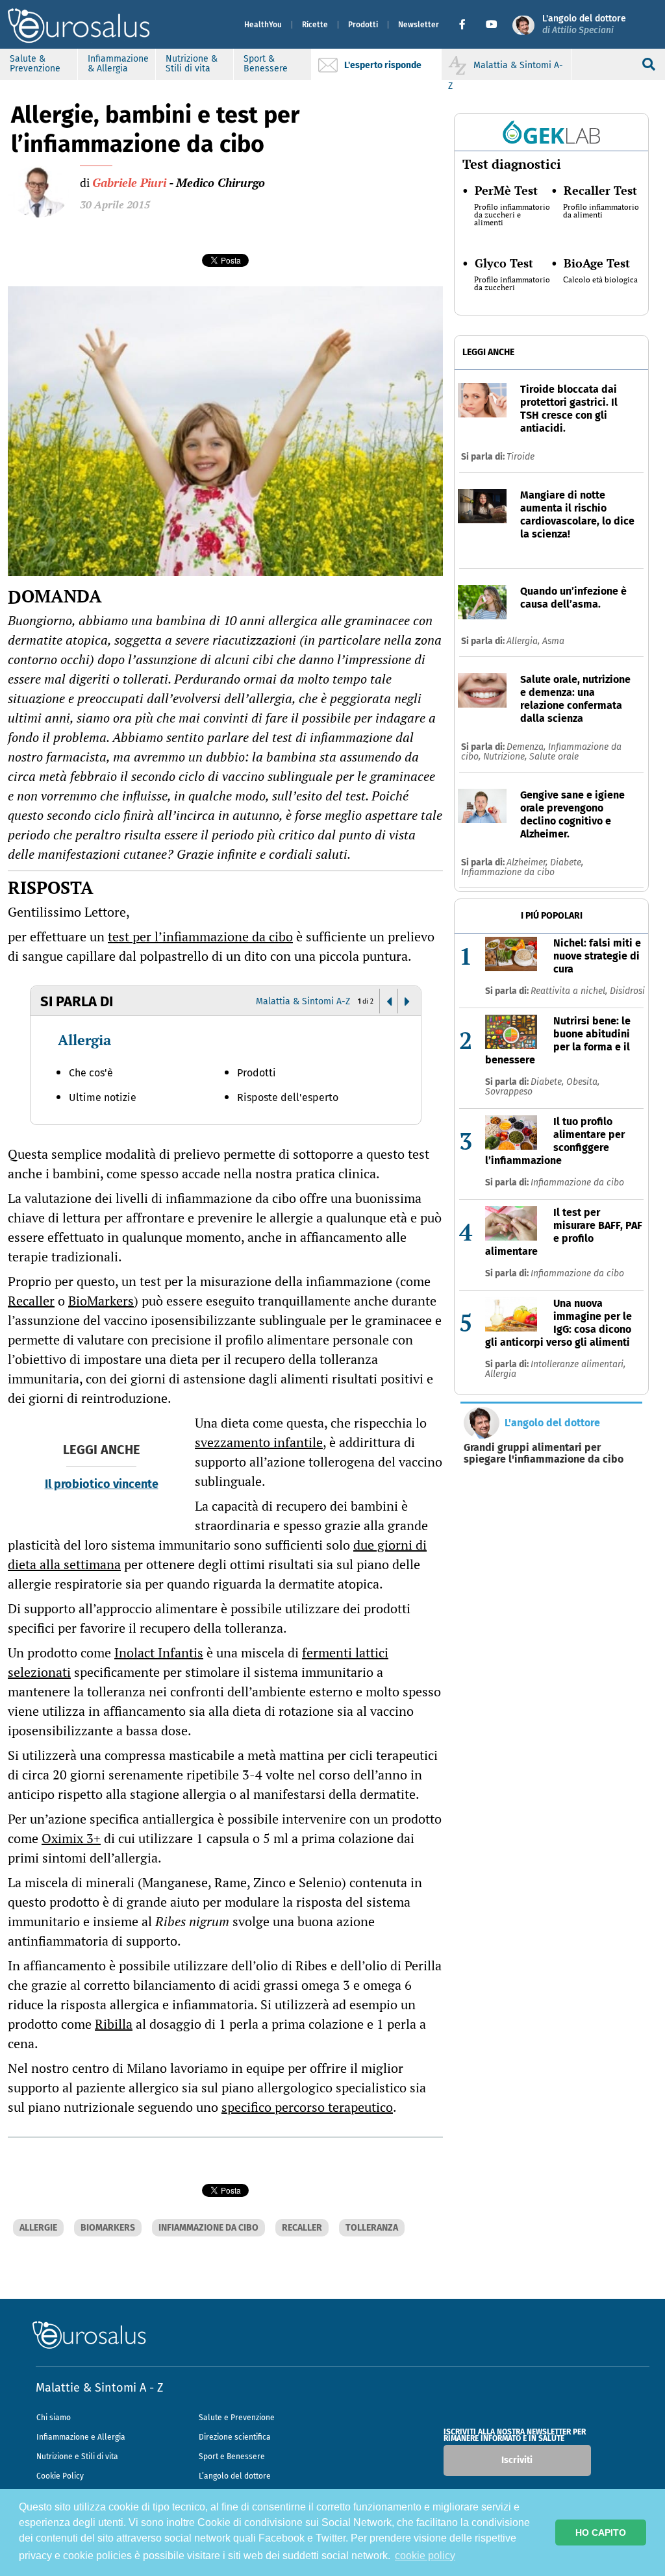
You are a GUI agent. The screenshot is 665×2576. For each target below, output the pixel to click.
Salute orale (554, 757)
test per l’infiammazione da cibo (200, 936)
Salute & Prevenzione (35, 64)
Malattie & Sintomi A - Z (99, 2388)
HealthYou (263, 25)
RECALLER (302, 2228)
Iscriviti (517, 2460)
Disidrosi (627, 991)
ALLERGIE (38, 2228)
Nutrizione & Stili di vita (192, 64)
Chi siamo (54, 2418)
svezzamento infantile (259, 1442)
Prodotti (363, 25)
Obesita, (583, 1082)
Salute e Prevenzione (237, 2418)
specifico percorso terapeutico (307, 2107)
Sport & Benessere (266, 64)
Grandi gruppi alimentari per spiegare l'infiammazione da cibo (544, 1454)
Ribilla (114, 2024)
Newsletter (419, 25)
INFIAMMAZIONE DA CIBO (208, 2228)
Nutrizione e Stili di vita (77, 2457)
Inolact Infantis (159, 1653)
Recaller (31, 1301)
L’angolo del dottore (235, 2476)
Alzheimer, (528, 862)
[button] (467, 25)
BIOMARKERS (108, 2228)
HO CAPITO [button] (601, 2533)
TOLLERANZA (372, 2228)
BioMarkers (101, 1301)
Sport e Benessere (232, 2457)
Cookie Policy (60, 2476)
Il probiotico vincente (102, 1484)
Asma (553, 641)
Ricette (315, 25)
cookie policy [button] (425, 2556)
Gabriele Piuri (129, 182)
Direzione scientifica (235, 2437)
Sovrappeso (509, 1092)
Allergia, (524, 641)
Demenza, (527, 747)
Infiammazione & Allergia (118, 64)
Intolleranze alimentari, (578, 1364)
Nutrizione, (506, 757)
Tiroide (521, 457)
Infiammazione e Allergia (81, 2437)
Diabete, (567, 862)
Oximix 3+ (71, 1838)
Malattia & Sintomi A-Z (303, 1001)
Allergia (84, 1040)
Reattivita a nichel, (570, 991)
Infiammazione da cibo (508, 872)
